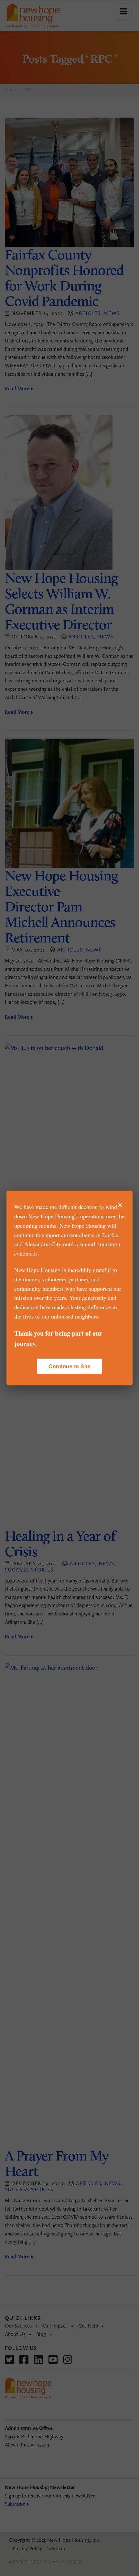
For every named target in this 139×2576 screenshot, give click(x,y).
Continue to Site (69, 1366)
